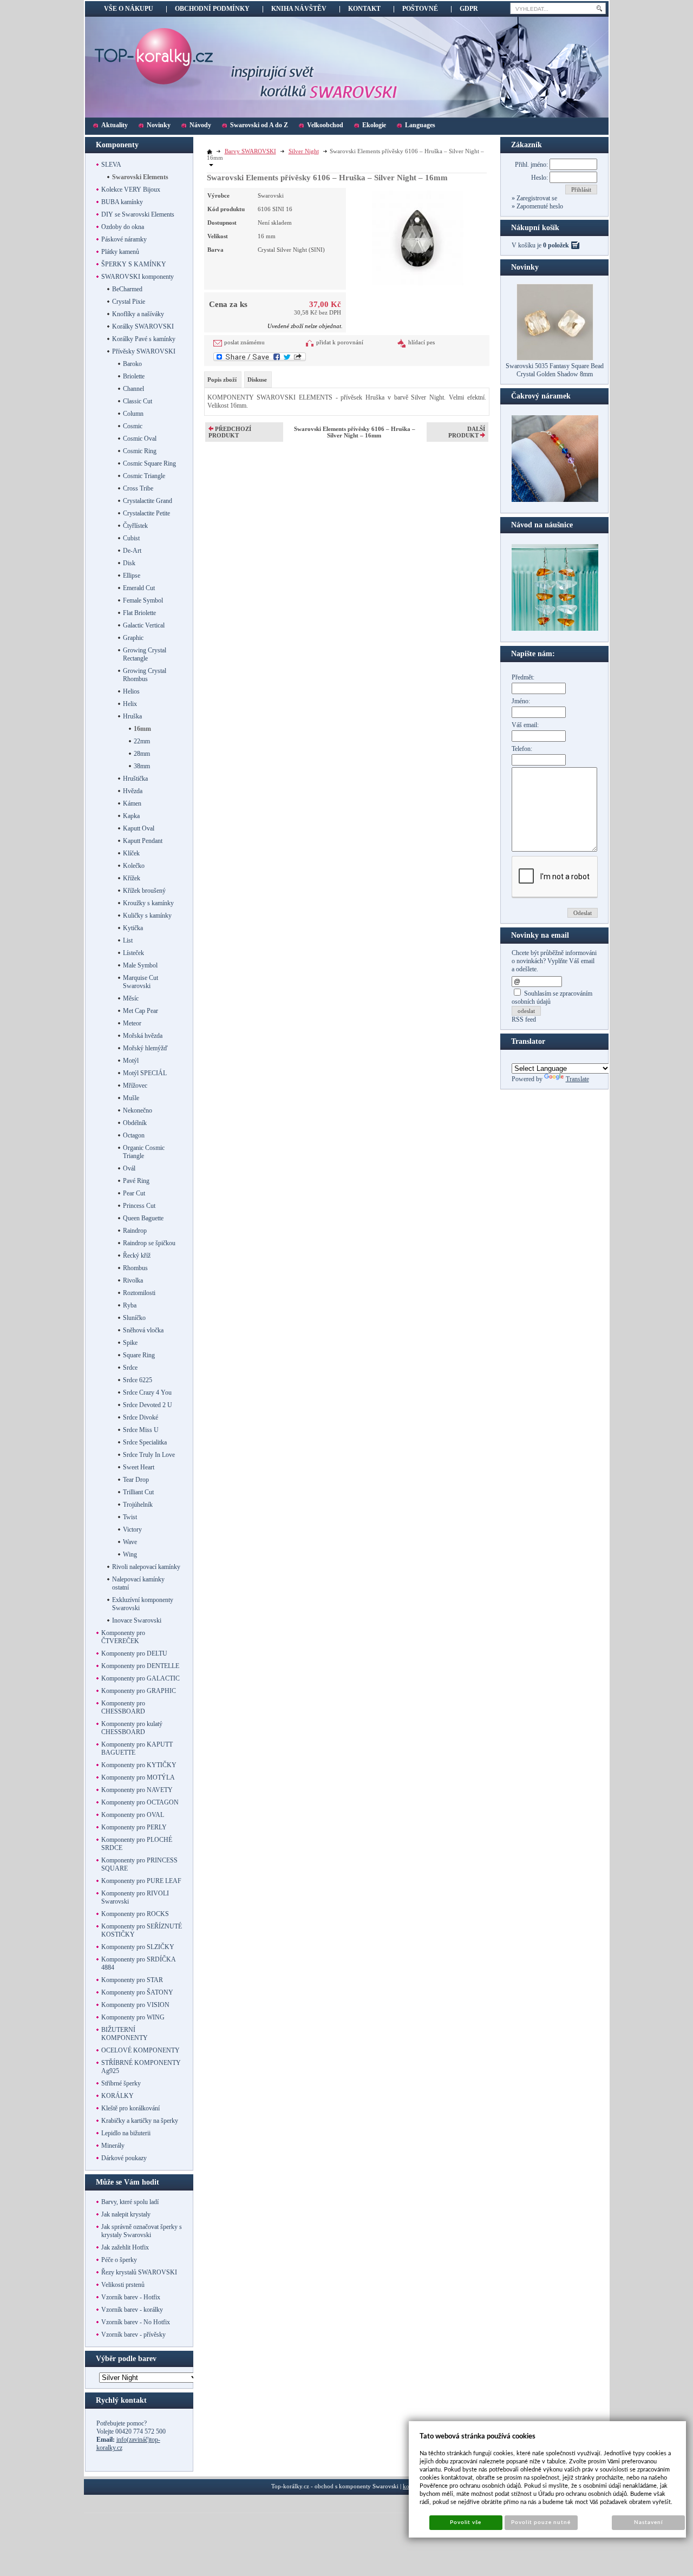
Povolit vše (466, 2522)
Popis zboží (222, 380)
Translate (577, 1079)
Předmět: (523, 677)
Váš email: (525, 725)
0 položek (556, 245)
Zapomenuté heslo (539, 206)
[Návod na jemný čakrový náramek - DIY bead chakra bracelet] (555, 500)
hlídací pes (421, 342)
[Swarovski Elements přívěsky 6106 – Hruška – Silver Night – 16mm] (418, 237)
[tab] (223, 380)
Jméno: (521, 701)
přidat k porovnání (340, 342)
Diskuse (257, 380)
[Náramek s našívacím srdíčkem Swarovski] (555, 629)
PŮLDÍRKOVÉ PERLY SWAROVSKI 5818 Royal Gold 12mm (555, 370)
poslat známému (244, 342)
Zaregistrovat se (536, 198)
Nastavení (648, 2522)
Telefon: (522, 749)
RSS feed (524, 1019)
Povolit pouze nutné (541, 2522)
